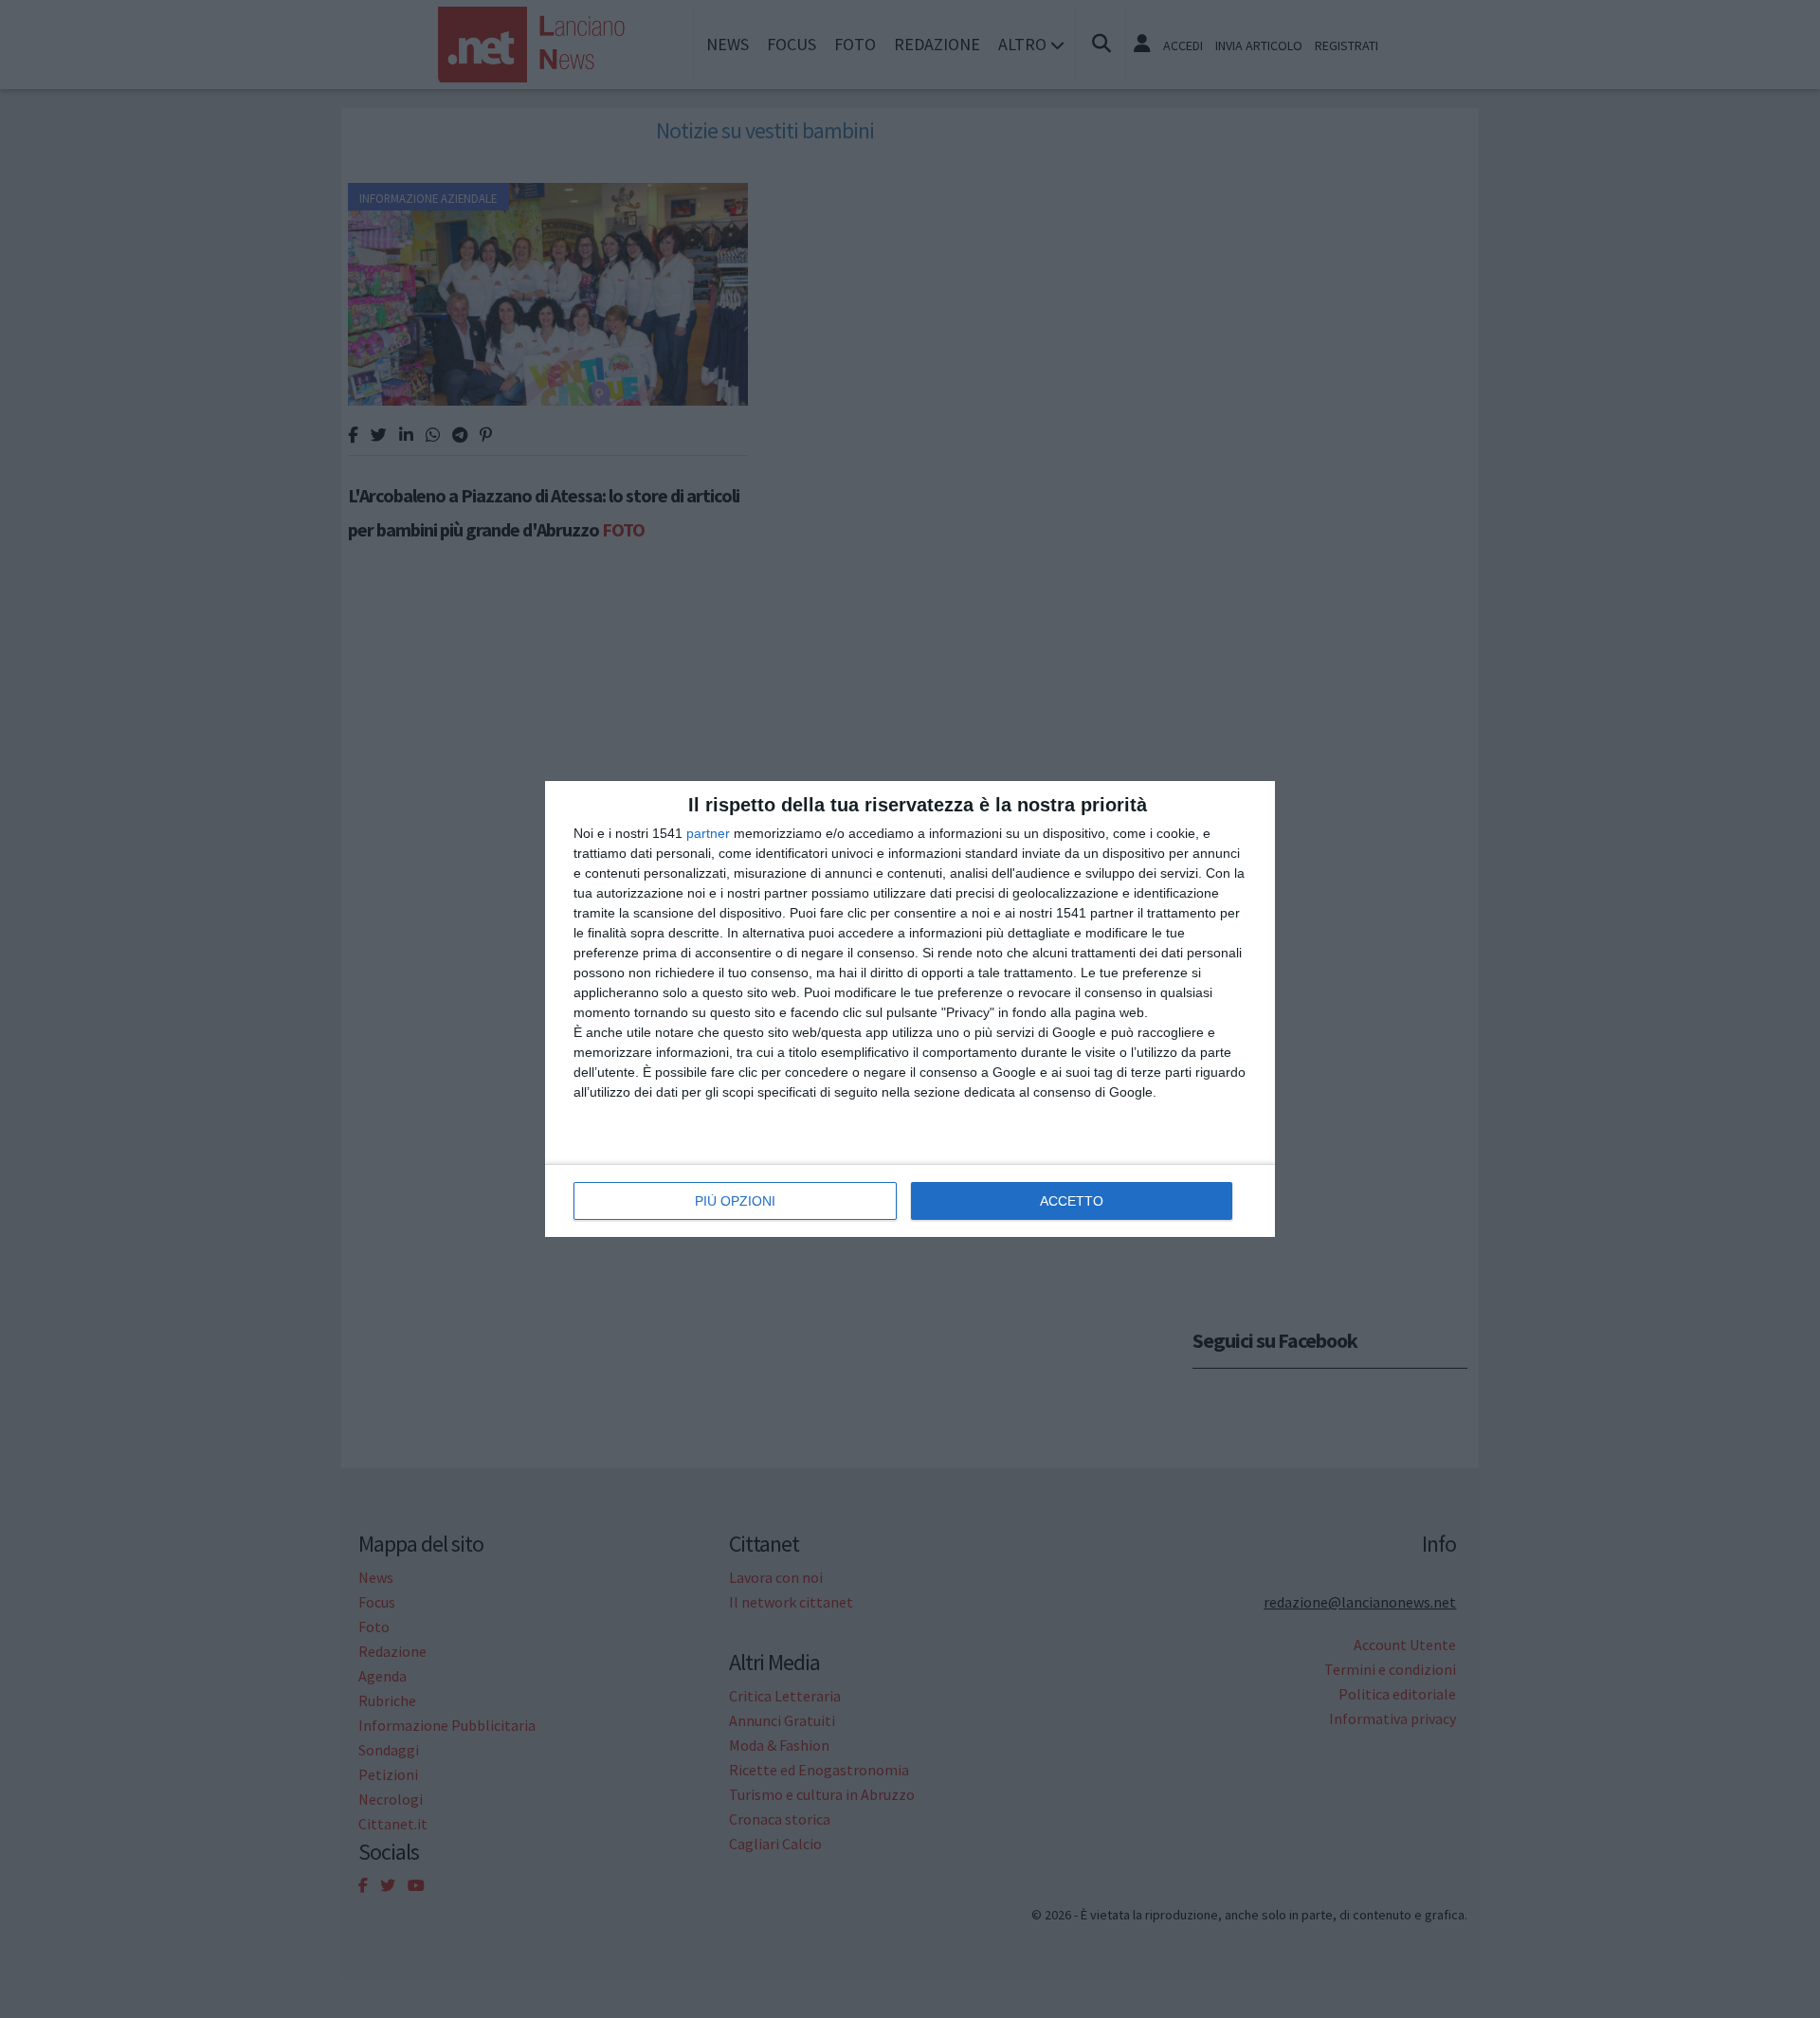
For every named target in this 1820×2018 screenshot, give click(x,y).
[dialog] (910, 1009)
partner (708, 833)
